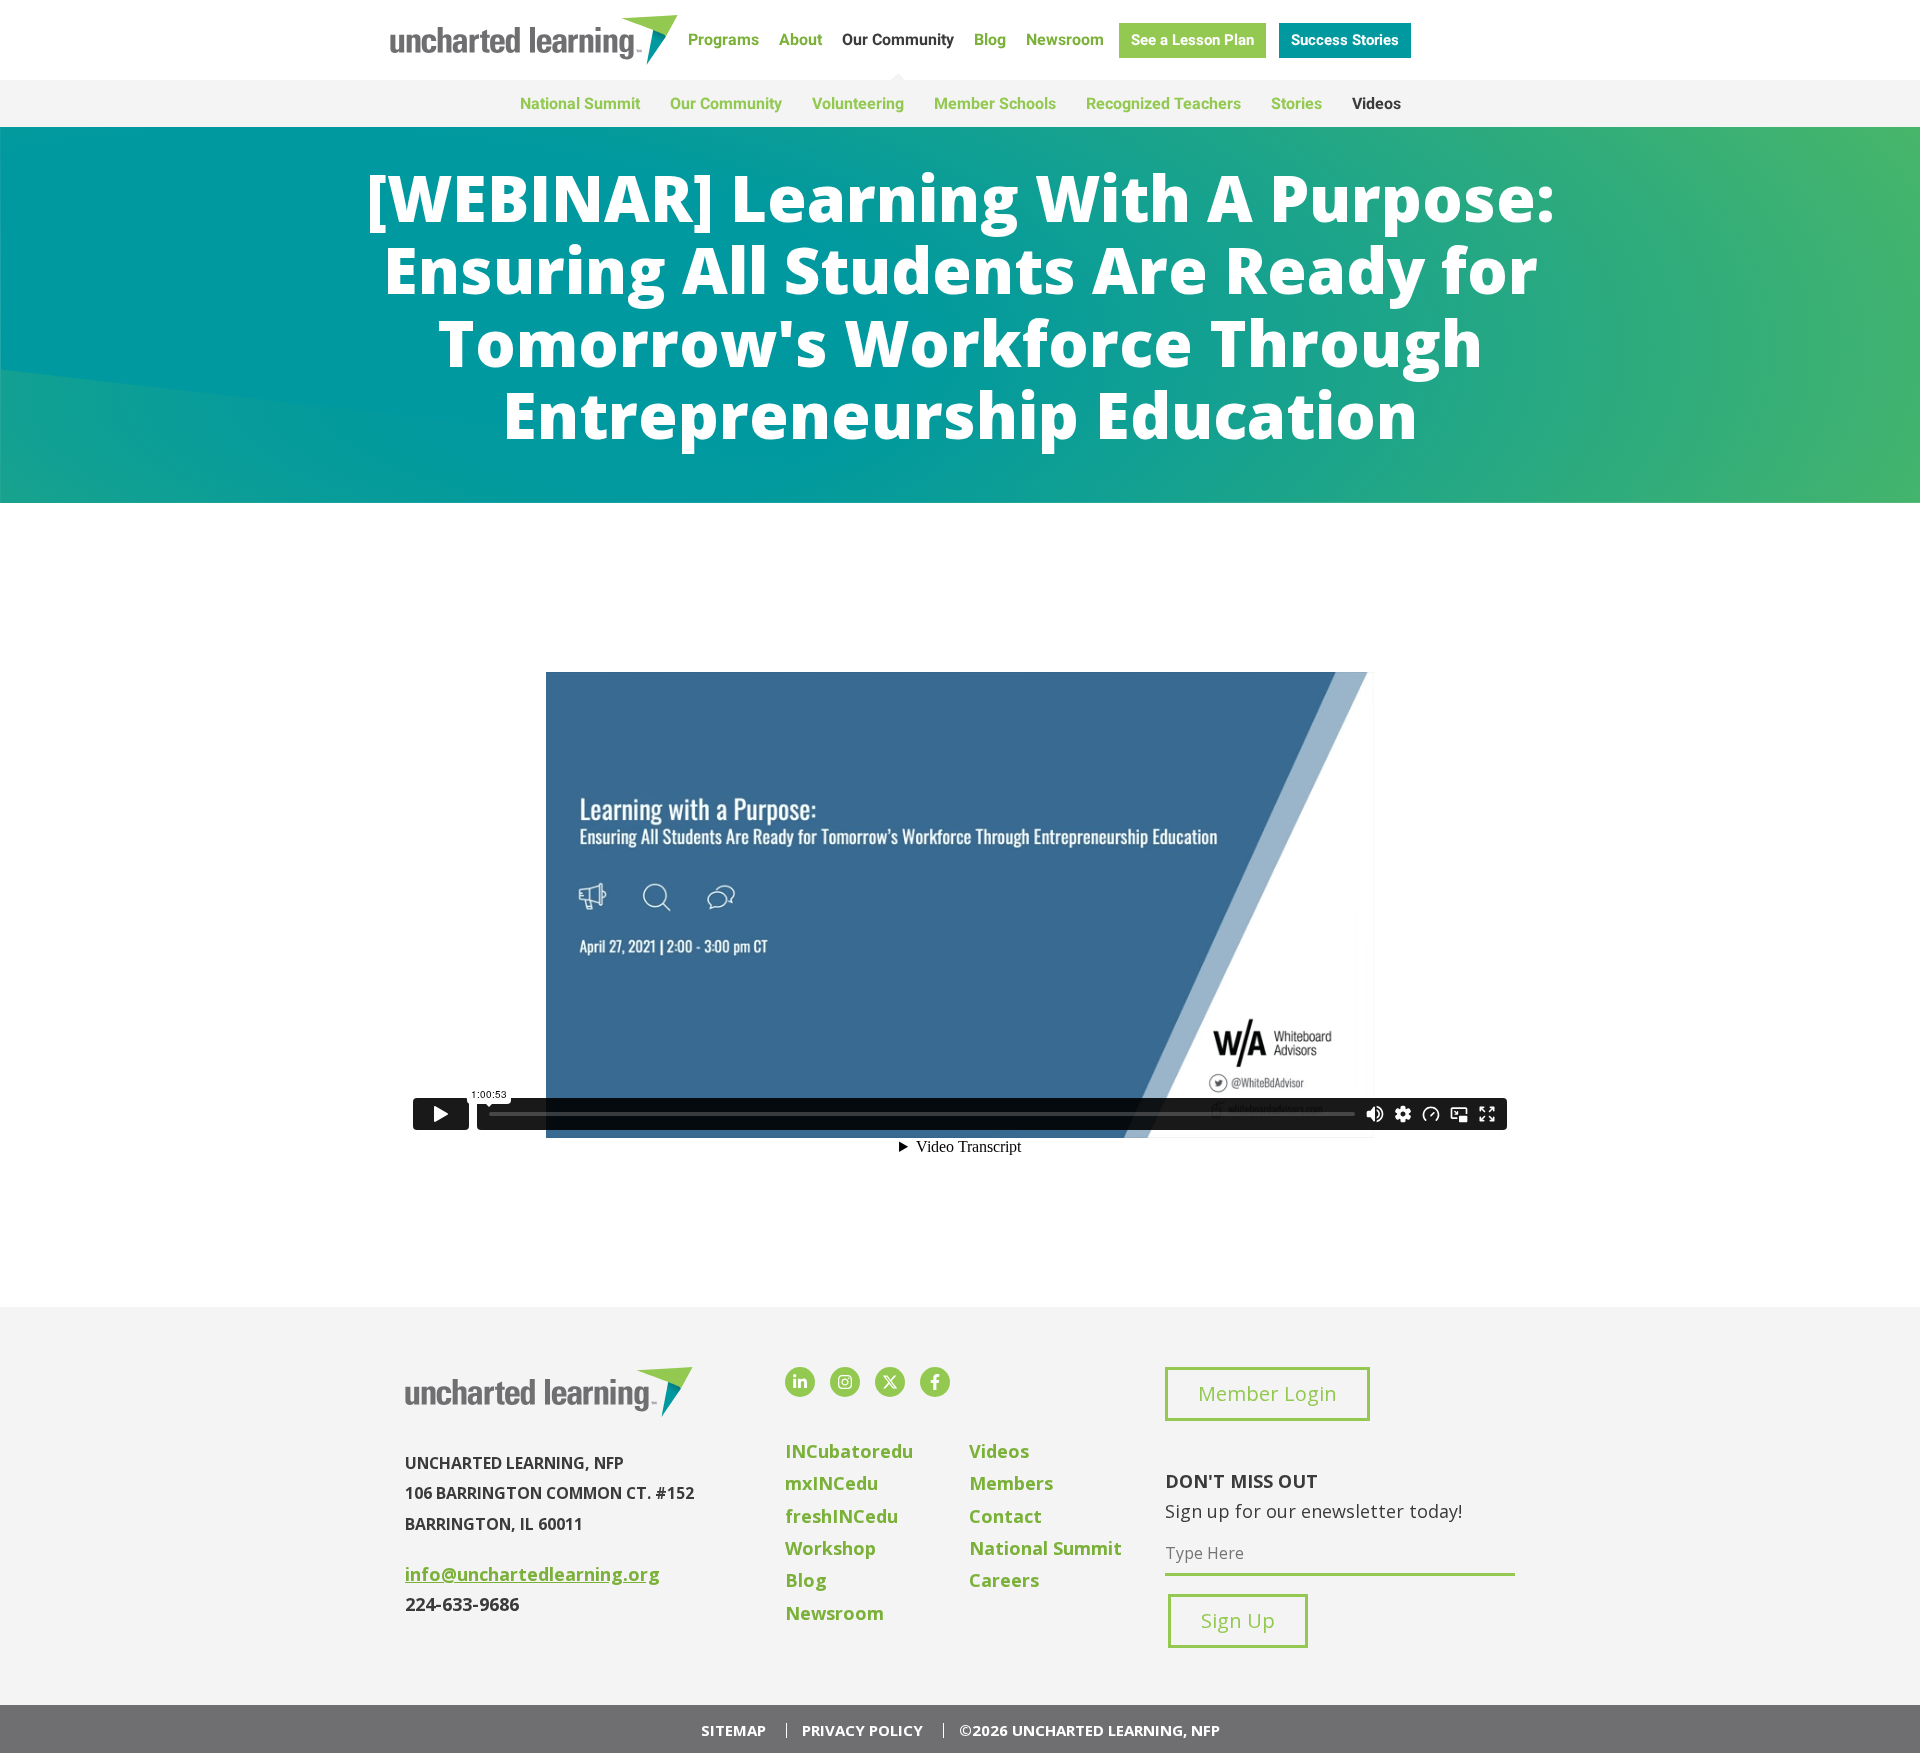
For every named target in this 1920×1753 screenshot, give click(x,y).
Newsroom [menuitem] (1065, 39)
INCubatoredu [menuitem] (849, 1451)
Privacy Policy (862, 1730)
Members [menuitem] (1011, 1483)
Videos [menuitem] (1376, 103)
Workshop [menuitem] (830, 1548)
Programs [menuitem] (723, 39)
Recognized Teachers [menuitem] (1163, 103)
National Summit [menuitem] (580, 103)
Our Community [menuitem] (898, 39)
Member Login (1267, 1393)
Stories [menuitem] (1296, 103)
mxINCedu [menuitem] (831, 1483)
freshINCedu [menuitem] (841, 1516)
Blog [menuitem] (990, 39)
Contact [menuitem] (1005, 1516)
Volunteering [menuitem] (858, 103)
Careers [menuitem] (1004, 1580)
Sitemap (733, 1730)
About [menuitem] (800, 39)
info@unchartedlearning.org (532, 1574)
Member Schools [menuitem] (995, 103)
